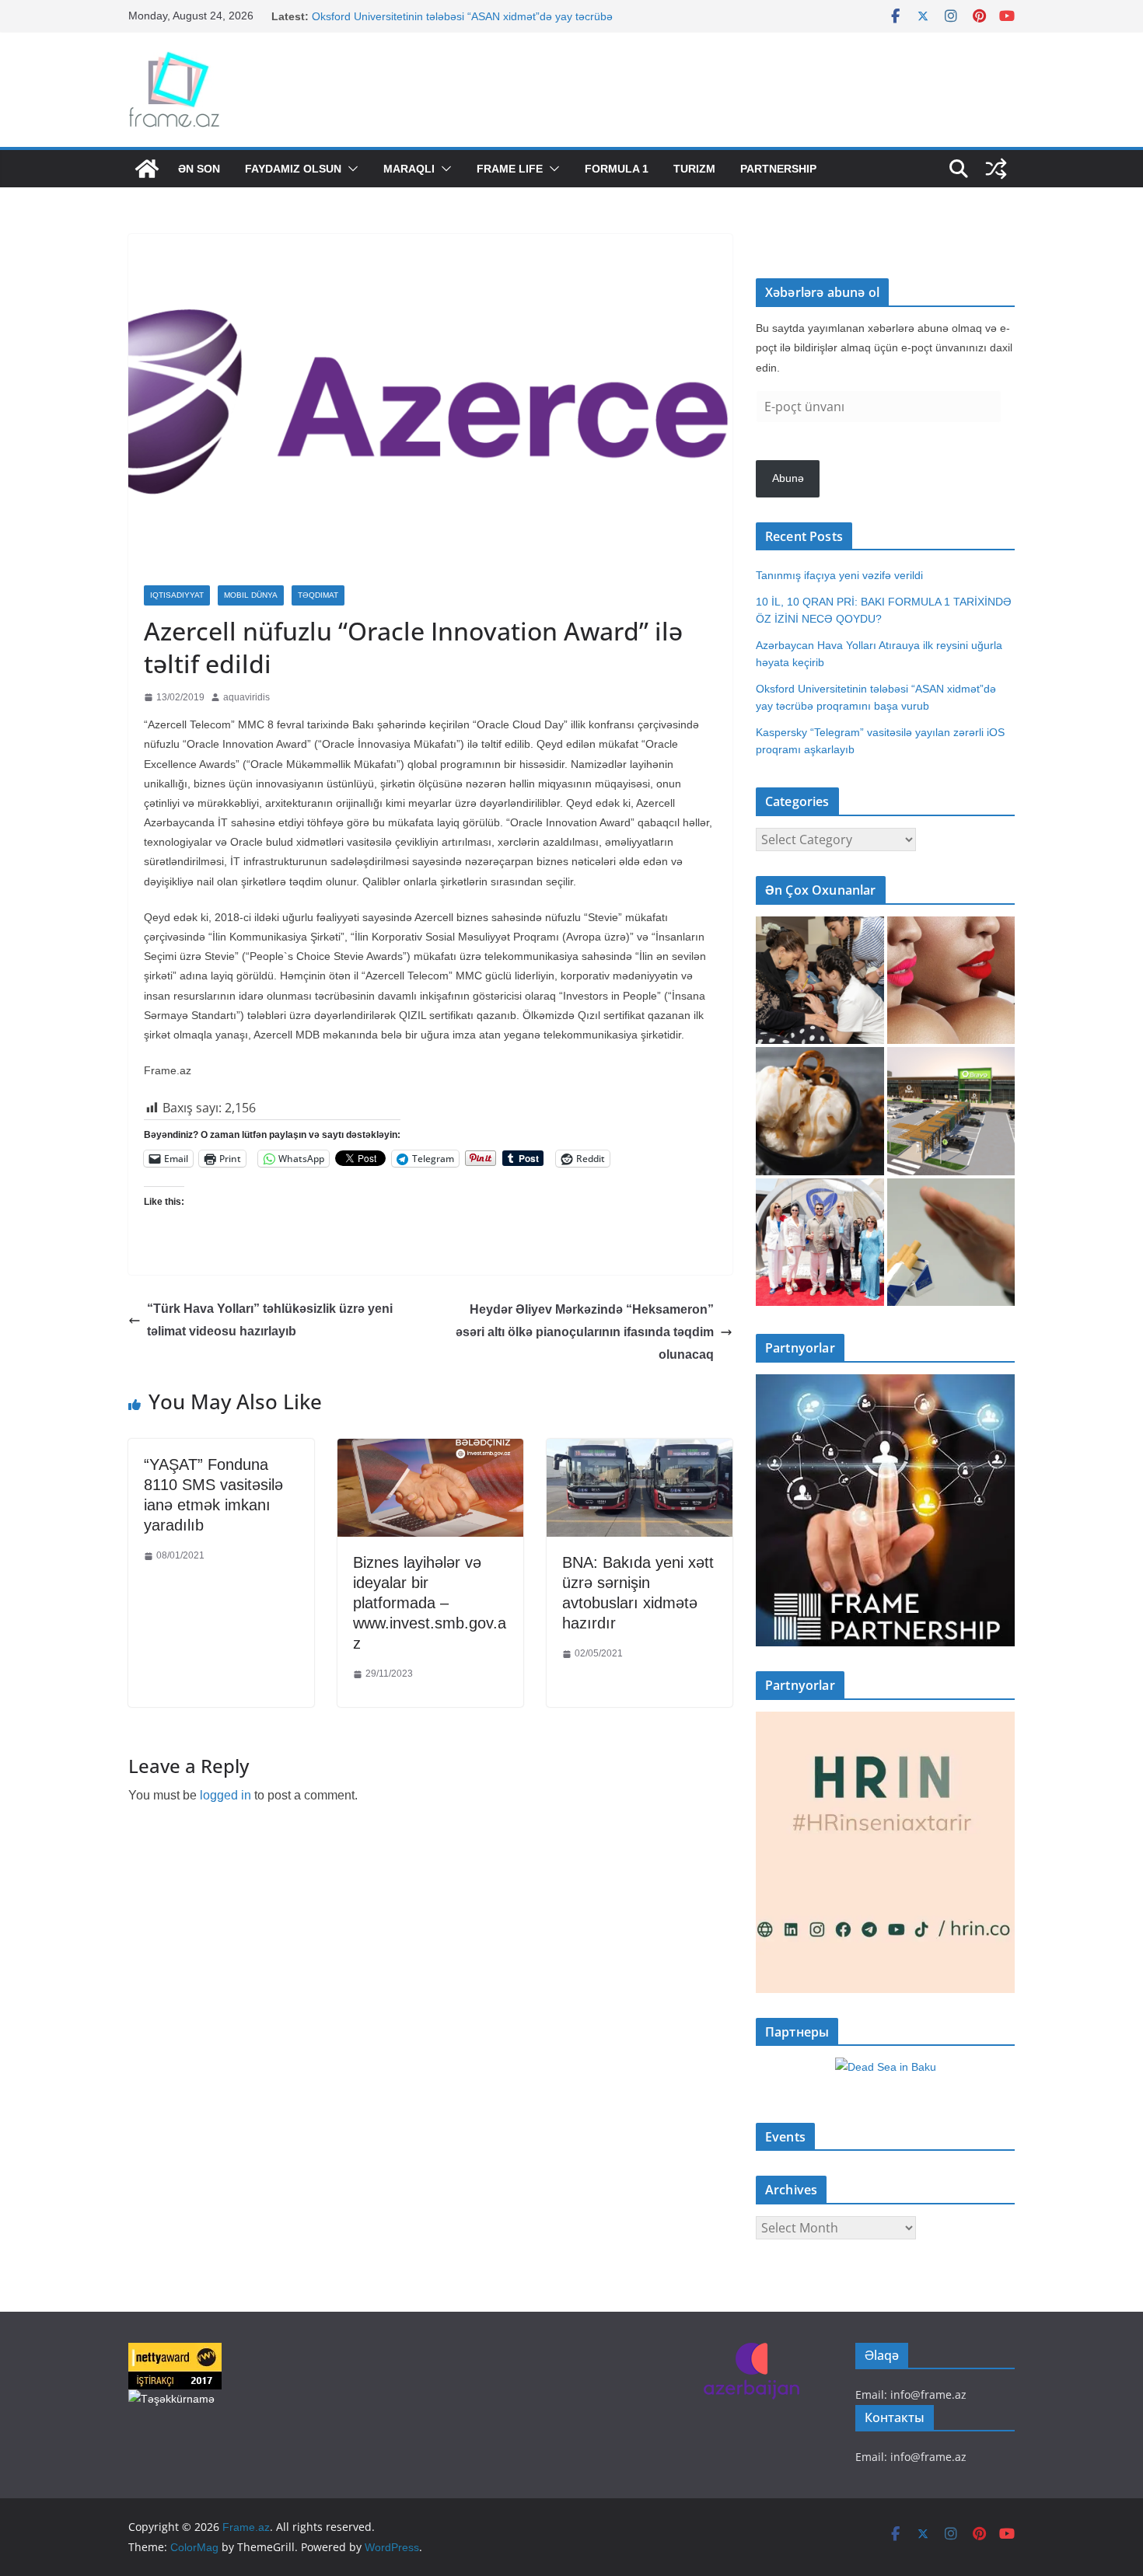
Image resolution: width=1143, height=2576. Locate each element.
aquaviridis (246, 697)
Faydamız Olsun (293, 169)
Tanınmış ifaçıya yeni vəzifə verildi (839, 575)
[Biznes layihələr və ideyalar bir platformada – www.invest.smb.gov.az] (430, 1450)
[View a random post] (996, 169)
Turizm (694, 169)
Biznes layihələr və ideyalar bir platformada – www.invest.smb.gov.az (430, 1603)
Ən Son (199, 169)
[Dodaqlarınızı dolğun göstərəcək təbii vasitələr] (951, 981)
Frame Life (510, 169)
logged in (225, 1795)
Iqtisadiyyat (177, 595)
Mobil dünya (251, 595)
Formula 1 (617, 169)
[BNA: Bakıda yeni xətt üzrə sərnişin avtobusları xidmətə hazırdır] (640, 1450)
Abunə (788, 478)
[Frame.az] (147, 169)
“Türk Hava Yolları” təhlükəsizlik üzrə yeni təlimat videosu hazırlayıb (270, 1320)
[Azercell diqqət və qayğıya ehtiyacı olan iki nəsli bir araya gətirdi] (820, 981)
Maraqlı (409, 169)
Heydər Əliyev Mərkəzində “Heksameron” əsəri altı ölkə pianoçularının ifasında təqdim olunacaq (585, 1332)
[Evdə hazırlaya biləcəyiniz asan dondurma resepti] (820, 1111)
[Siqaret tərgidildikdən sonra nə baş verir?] (951, 1243)
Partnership (778, 169)
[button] (350, 169)
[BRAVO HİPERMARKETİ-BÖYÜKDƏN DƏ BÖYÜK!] (951, 1111)
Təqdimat (318, 595)
